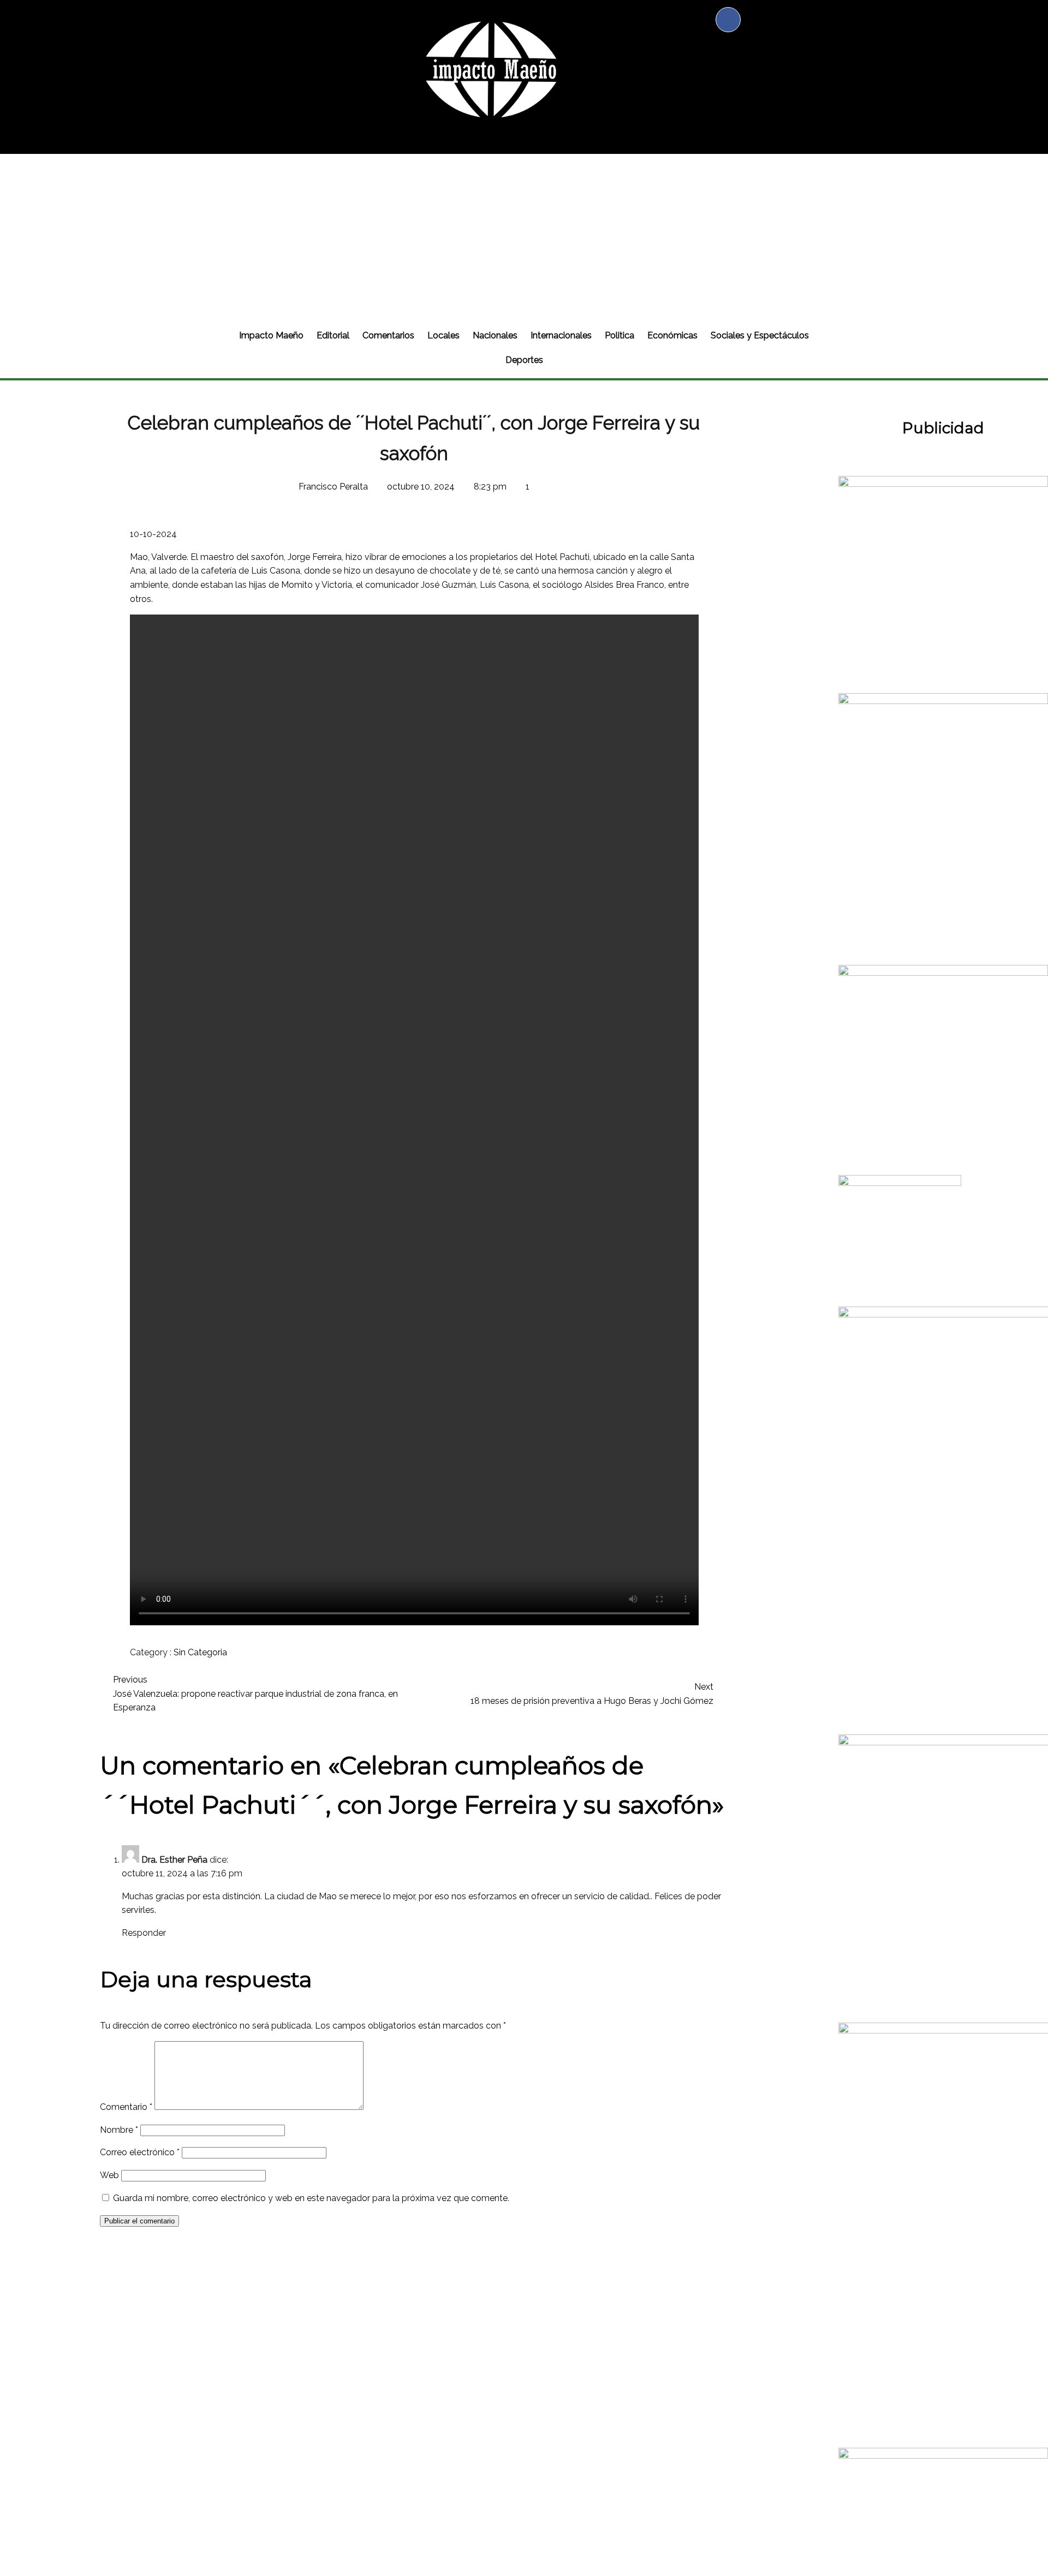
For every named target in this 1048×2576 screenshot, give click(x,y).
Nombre (119, 2130)
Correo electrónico (140, 2152)
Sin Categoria (200, 1652)
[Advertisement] (524, 236)
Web (109, 2175)
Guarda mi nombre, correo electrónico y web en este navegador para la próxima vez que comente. (311, 2198)
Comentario (126, 2107)
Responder (144, 1933)
